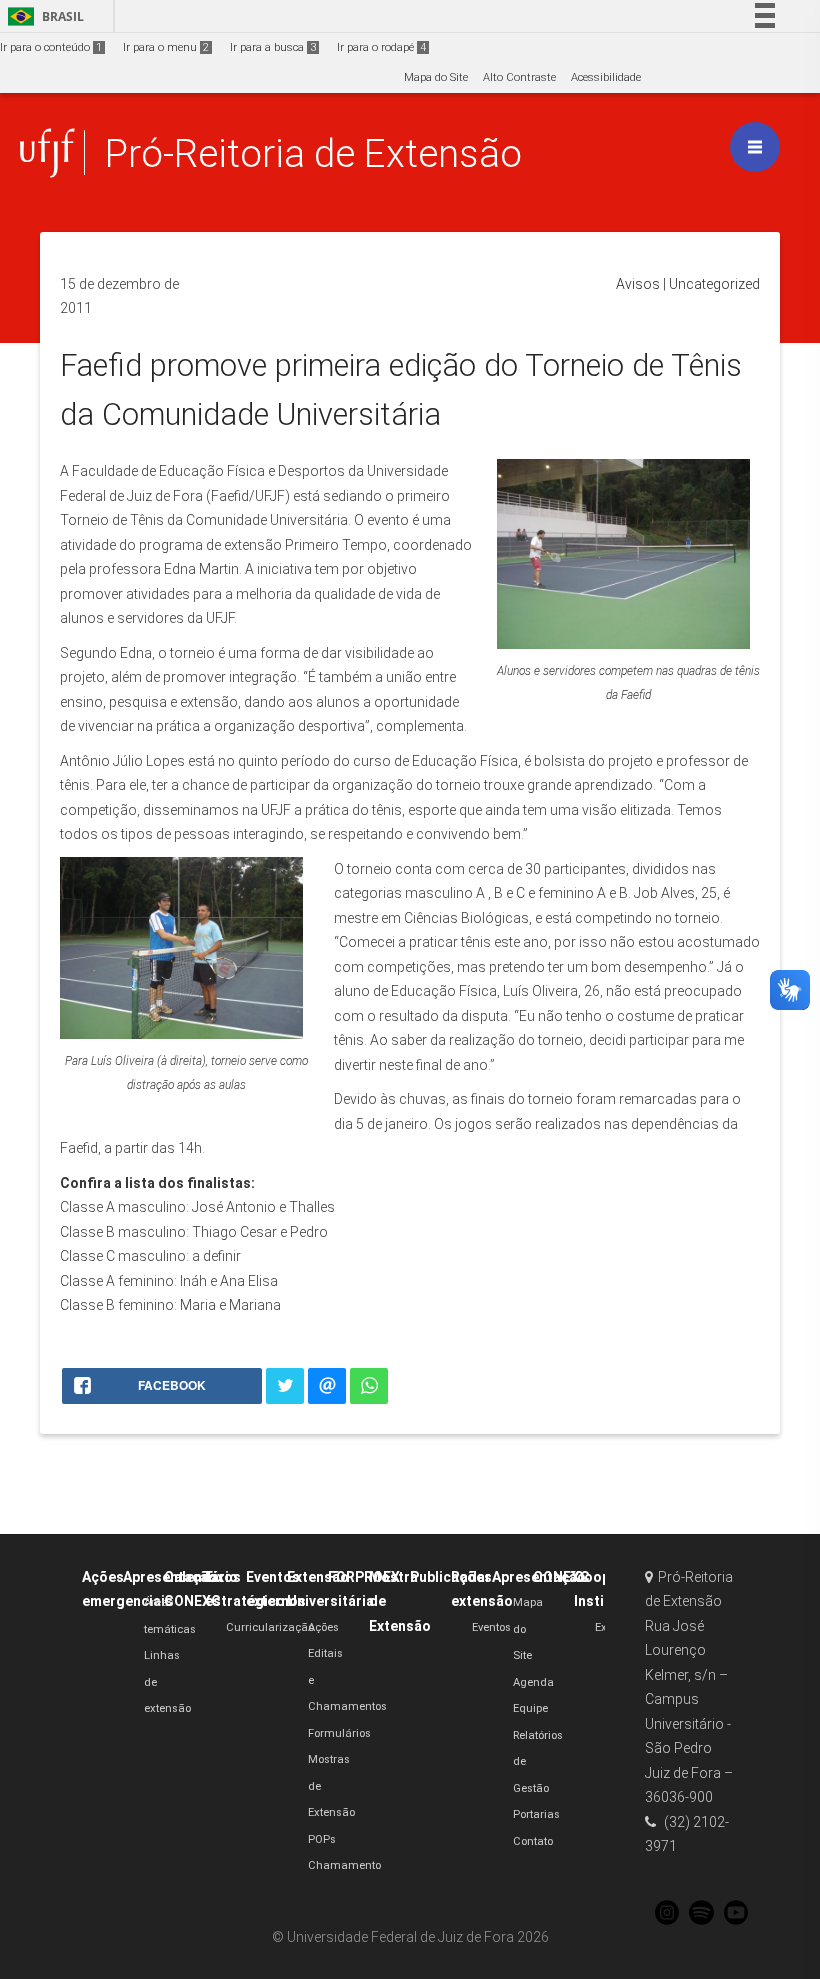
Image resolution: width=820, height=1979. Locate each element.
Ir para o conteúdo (51, 47)
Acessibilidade (606, 77)
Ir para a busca (273, 47)
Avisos (638, 284)
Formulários (339, 1733)
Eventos (491, 1627)
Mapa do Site (436, 77)
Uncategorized (714, 284)
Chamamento (344, 1865)
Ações (323, 1627)
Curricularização (270, 1627)
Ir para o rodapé (381, 47)
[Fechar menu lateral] (755, 147)
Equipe (530, 1708)
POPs (322, 1839)
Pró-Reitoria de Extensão (313, 153)
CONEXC (561, 1577)
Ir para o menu (166, 47)
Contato (533, 1841)
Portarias (536, 1814)
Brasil (42, 16)
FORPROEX (364, 1577)
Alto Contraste (519, 77)
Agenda (533, 1682)
